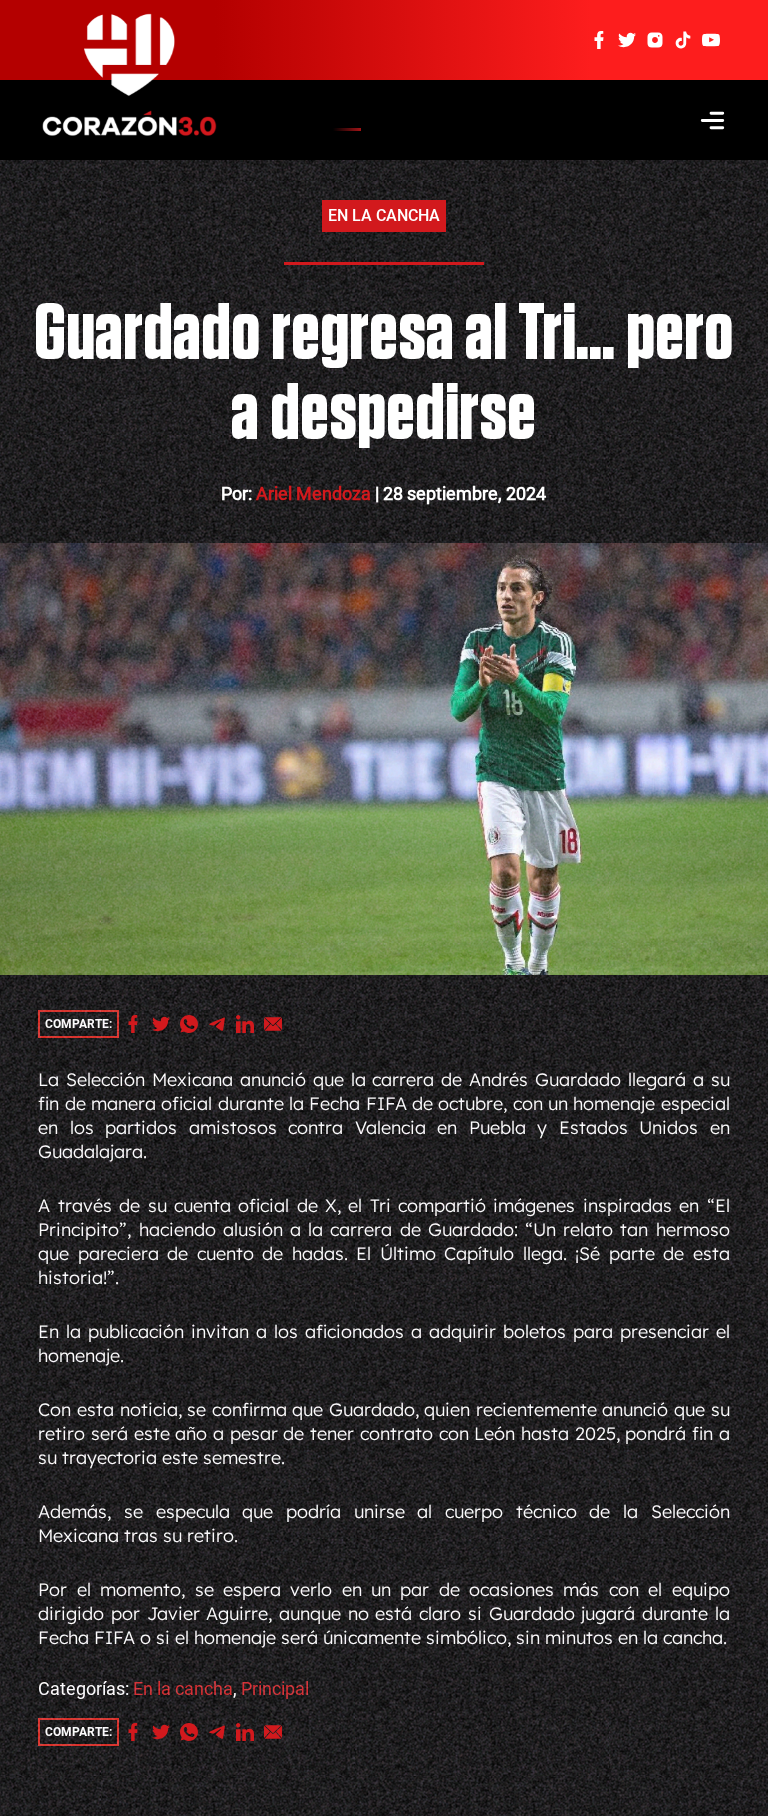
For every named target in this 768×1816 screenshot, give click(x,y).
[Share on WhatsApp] (194, 1024)
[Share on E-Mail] (278, 1024)
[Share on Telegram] (222, 1024)
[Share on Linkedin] (250, 1024)
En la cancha (384, 215)
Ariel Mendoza (314, 493)
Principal (275, 1688)
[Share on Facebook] (138, 1024)
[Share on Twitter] (166, 1024)
